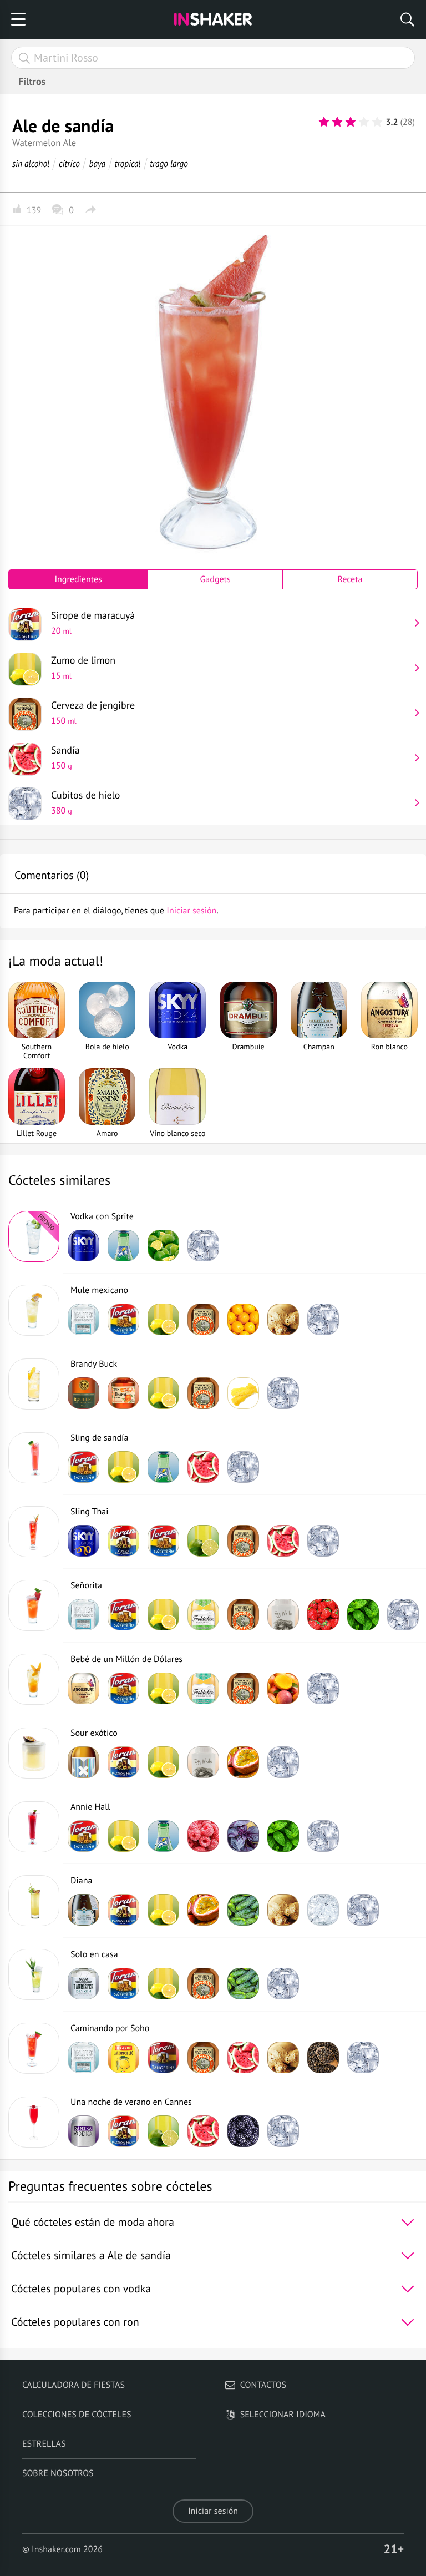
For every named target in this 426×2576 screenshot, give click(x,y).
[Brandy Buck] (34, 1384)
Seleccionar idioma (283, 2415)
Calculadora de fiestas (73, 2385)
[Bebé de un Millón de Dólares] (34, 1679)
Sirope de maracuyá (93, 623)
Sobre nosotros (58, 2473)
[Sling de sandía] (34, 1458)
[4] (364, 122)
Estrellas (44, 2444)
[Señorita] (34, 1605)
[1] (324, 122)
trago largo (169, 163)
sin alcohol (31, 163)
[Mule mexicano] (34, 1310)
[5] (377, 122)
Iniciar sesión (213, 2511)
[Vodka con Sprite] (34, 1236)
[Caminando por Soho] (34, 2048)
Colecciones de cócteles (77, 2415)
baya (97, 163)
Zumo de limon (83, 668)
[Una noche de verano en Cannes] (34, 2122)
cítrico (69, 163)
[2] (337, 122)
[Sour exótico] (34, 1753)
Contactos (263, 2385)
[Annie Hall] (34, 1827)
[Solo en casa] (34, 1974)
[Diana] (34, 1901)
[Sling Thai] (34, 1532)
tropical (128, 163)
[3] (351, 122)
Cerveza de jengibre (93, 713)
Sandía (65, 757)
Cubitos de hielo (86, 802)
